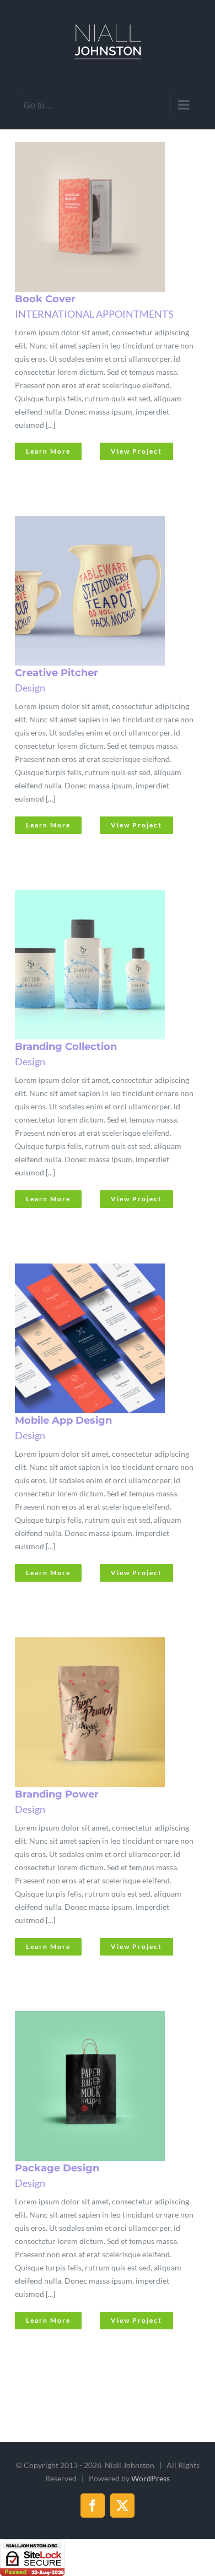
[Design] (104, 217)
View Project (136, 451)
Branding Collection (91, 965)
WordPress (150, 2478)
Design (30, 688)
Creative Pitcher (91, 591)
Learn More (48, 451)
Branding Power (91, 1713)
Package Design (91, 2087)
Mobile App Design (91, 1339)
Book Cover (91, 217)
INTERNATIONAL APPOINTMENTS (94, 314)
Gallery (117, 217)
